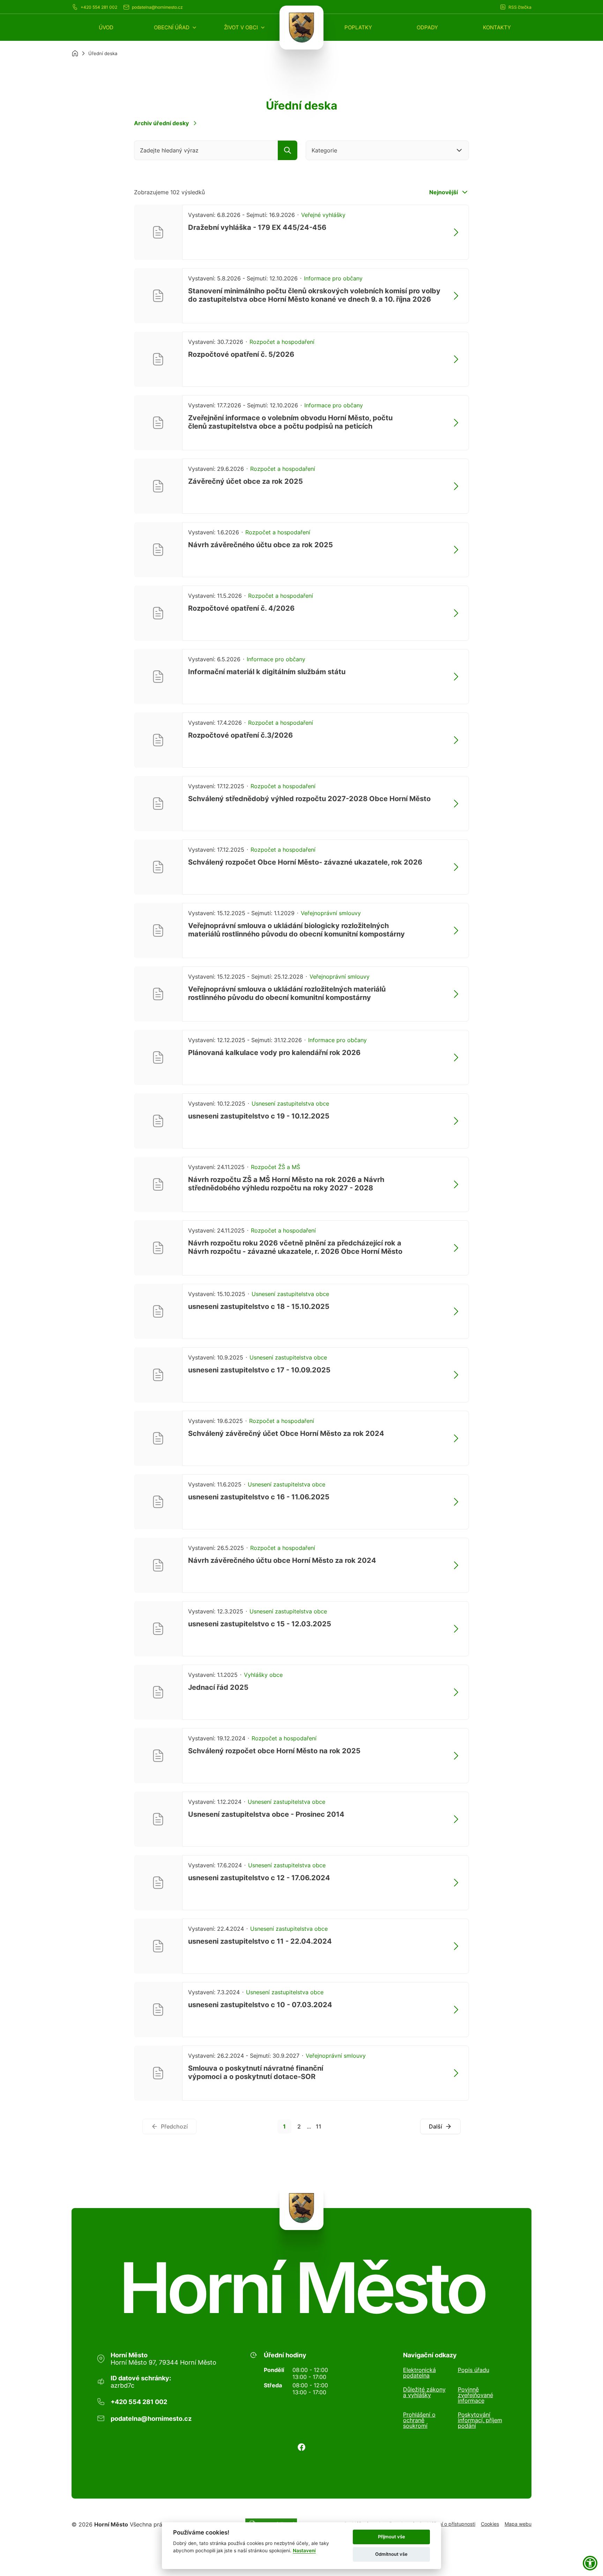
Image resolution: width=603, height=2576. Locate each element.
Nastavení (304, 2551)
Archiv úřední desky (161, 123)
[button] (176, 27)
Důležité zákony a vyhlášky (424, 2393)
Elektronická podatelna (419, 2373)
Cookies (490, 2524)
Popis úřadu (474, 2370)
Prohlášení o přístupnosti (447, 2524)
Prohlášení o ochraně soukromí (419, 2420)
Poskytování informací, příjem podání (480, 2420)
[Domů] (75, 53)
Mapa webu (518, 2524)
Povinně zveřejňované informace (475, 2395)
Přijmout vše (392, 2537)
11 (319, 2126)
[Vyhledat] (288, 150)
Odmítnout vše (391, 2554)
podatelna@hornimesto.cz (157, 7)
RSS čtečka (520, 7)
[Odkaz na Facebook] (301, 2447)
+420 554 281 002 (99, 7)
